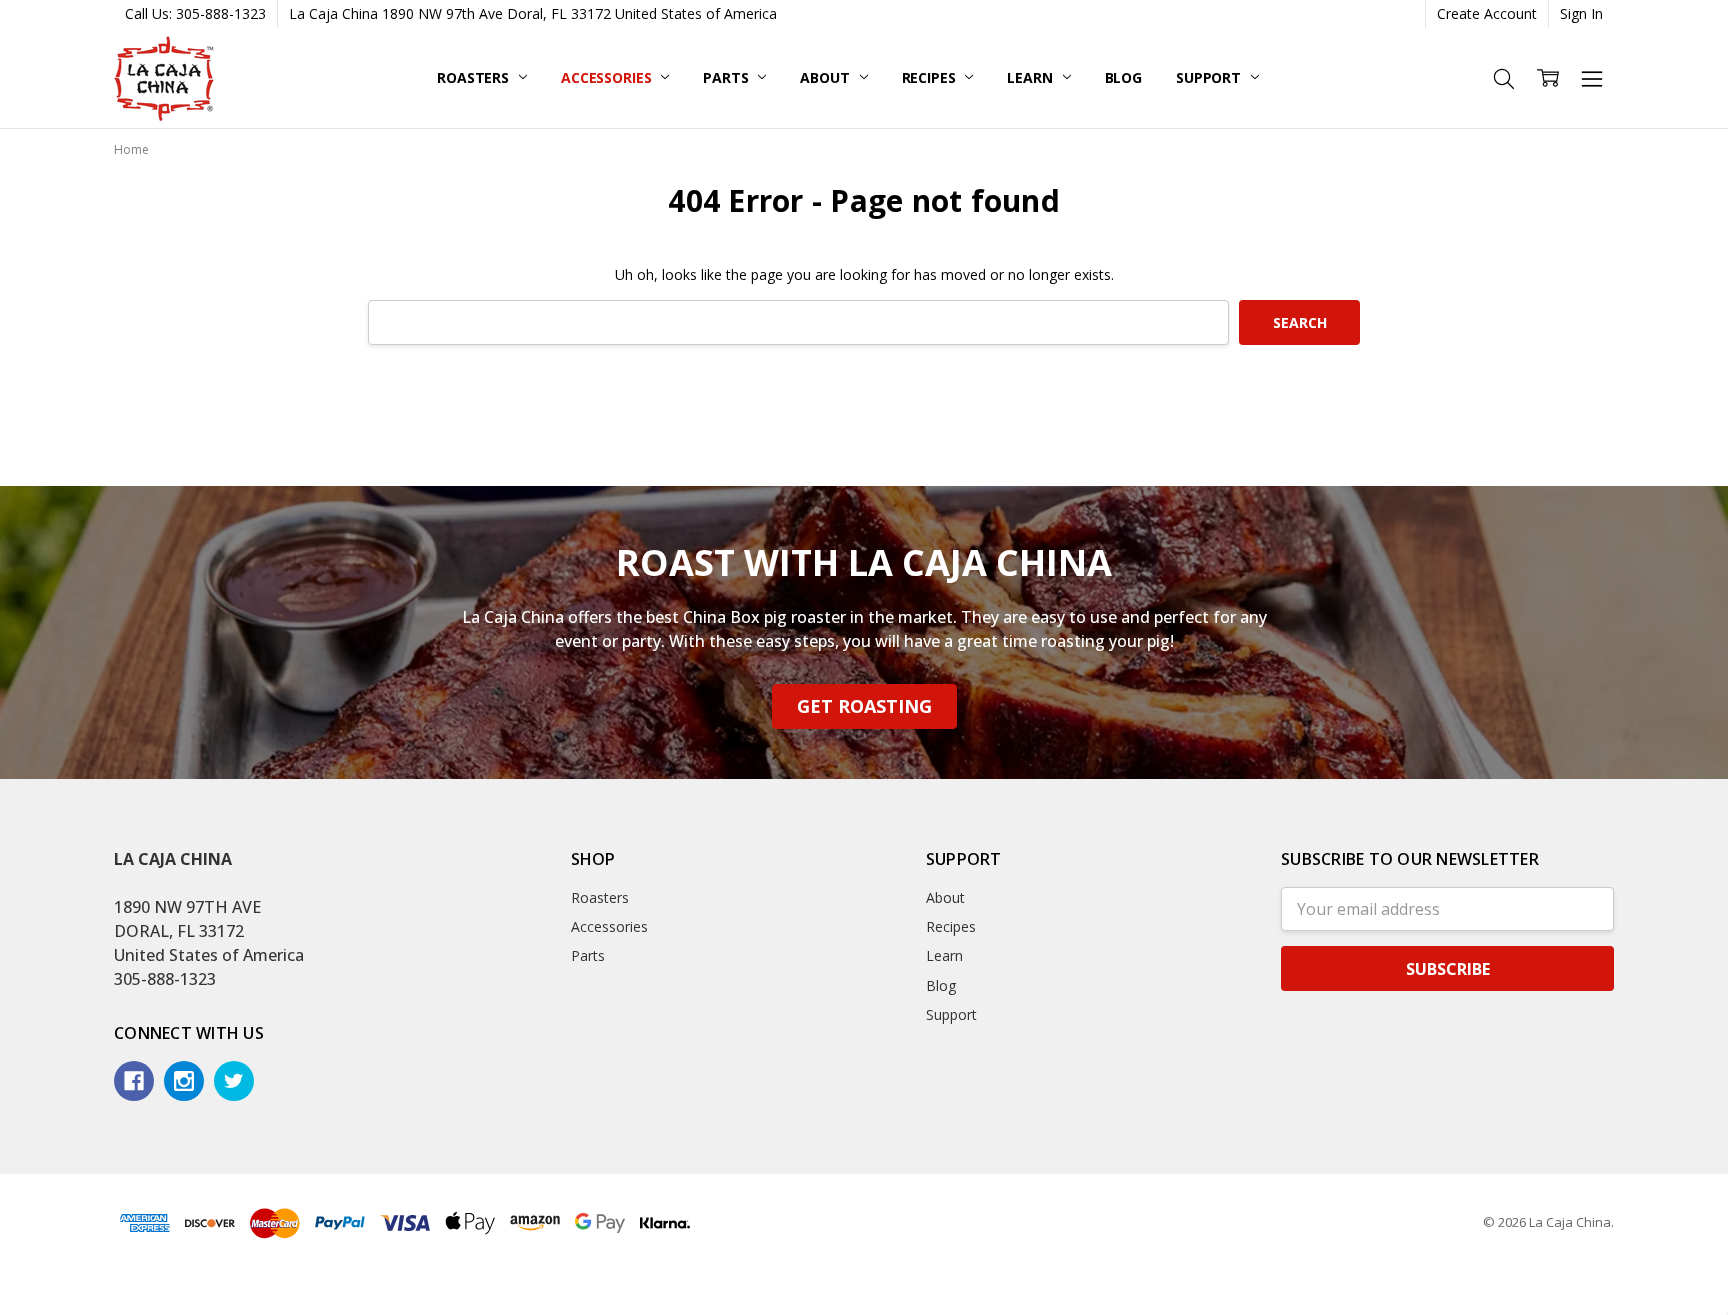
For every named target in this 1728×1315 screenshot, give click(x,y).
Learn (1031, 77)
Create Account (1487, 13)
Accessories (608, 77)
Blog (1123, 77)
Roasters (475, 77)
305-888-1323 (165, 979)
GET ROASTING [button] (864, 706)
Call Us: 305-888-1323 (195, 13)
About (826, 77)
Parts (727, 77)
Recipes (931, 77)
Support (1210, 77)
